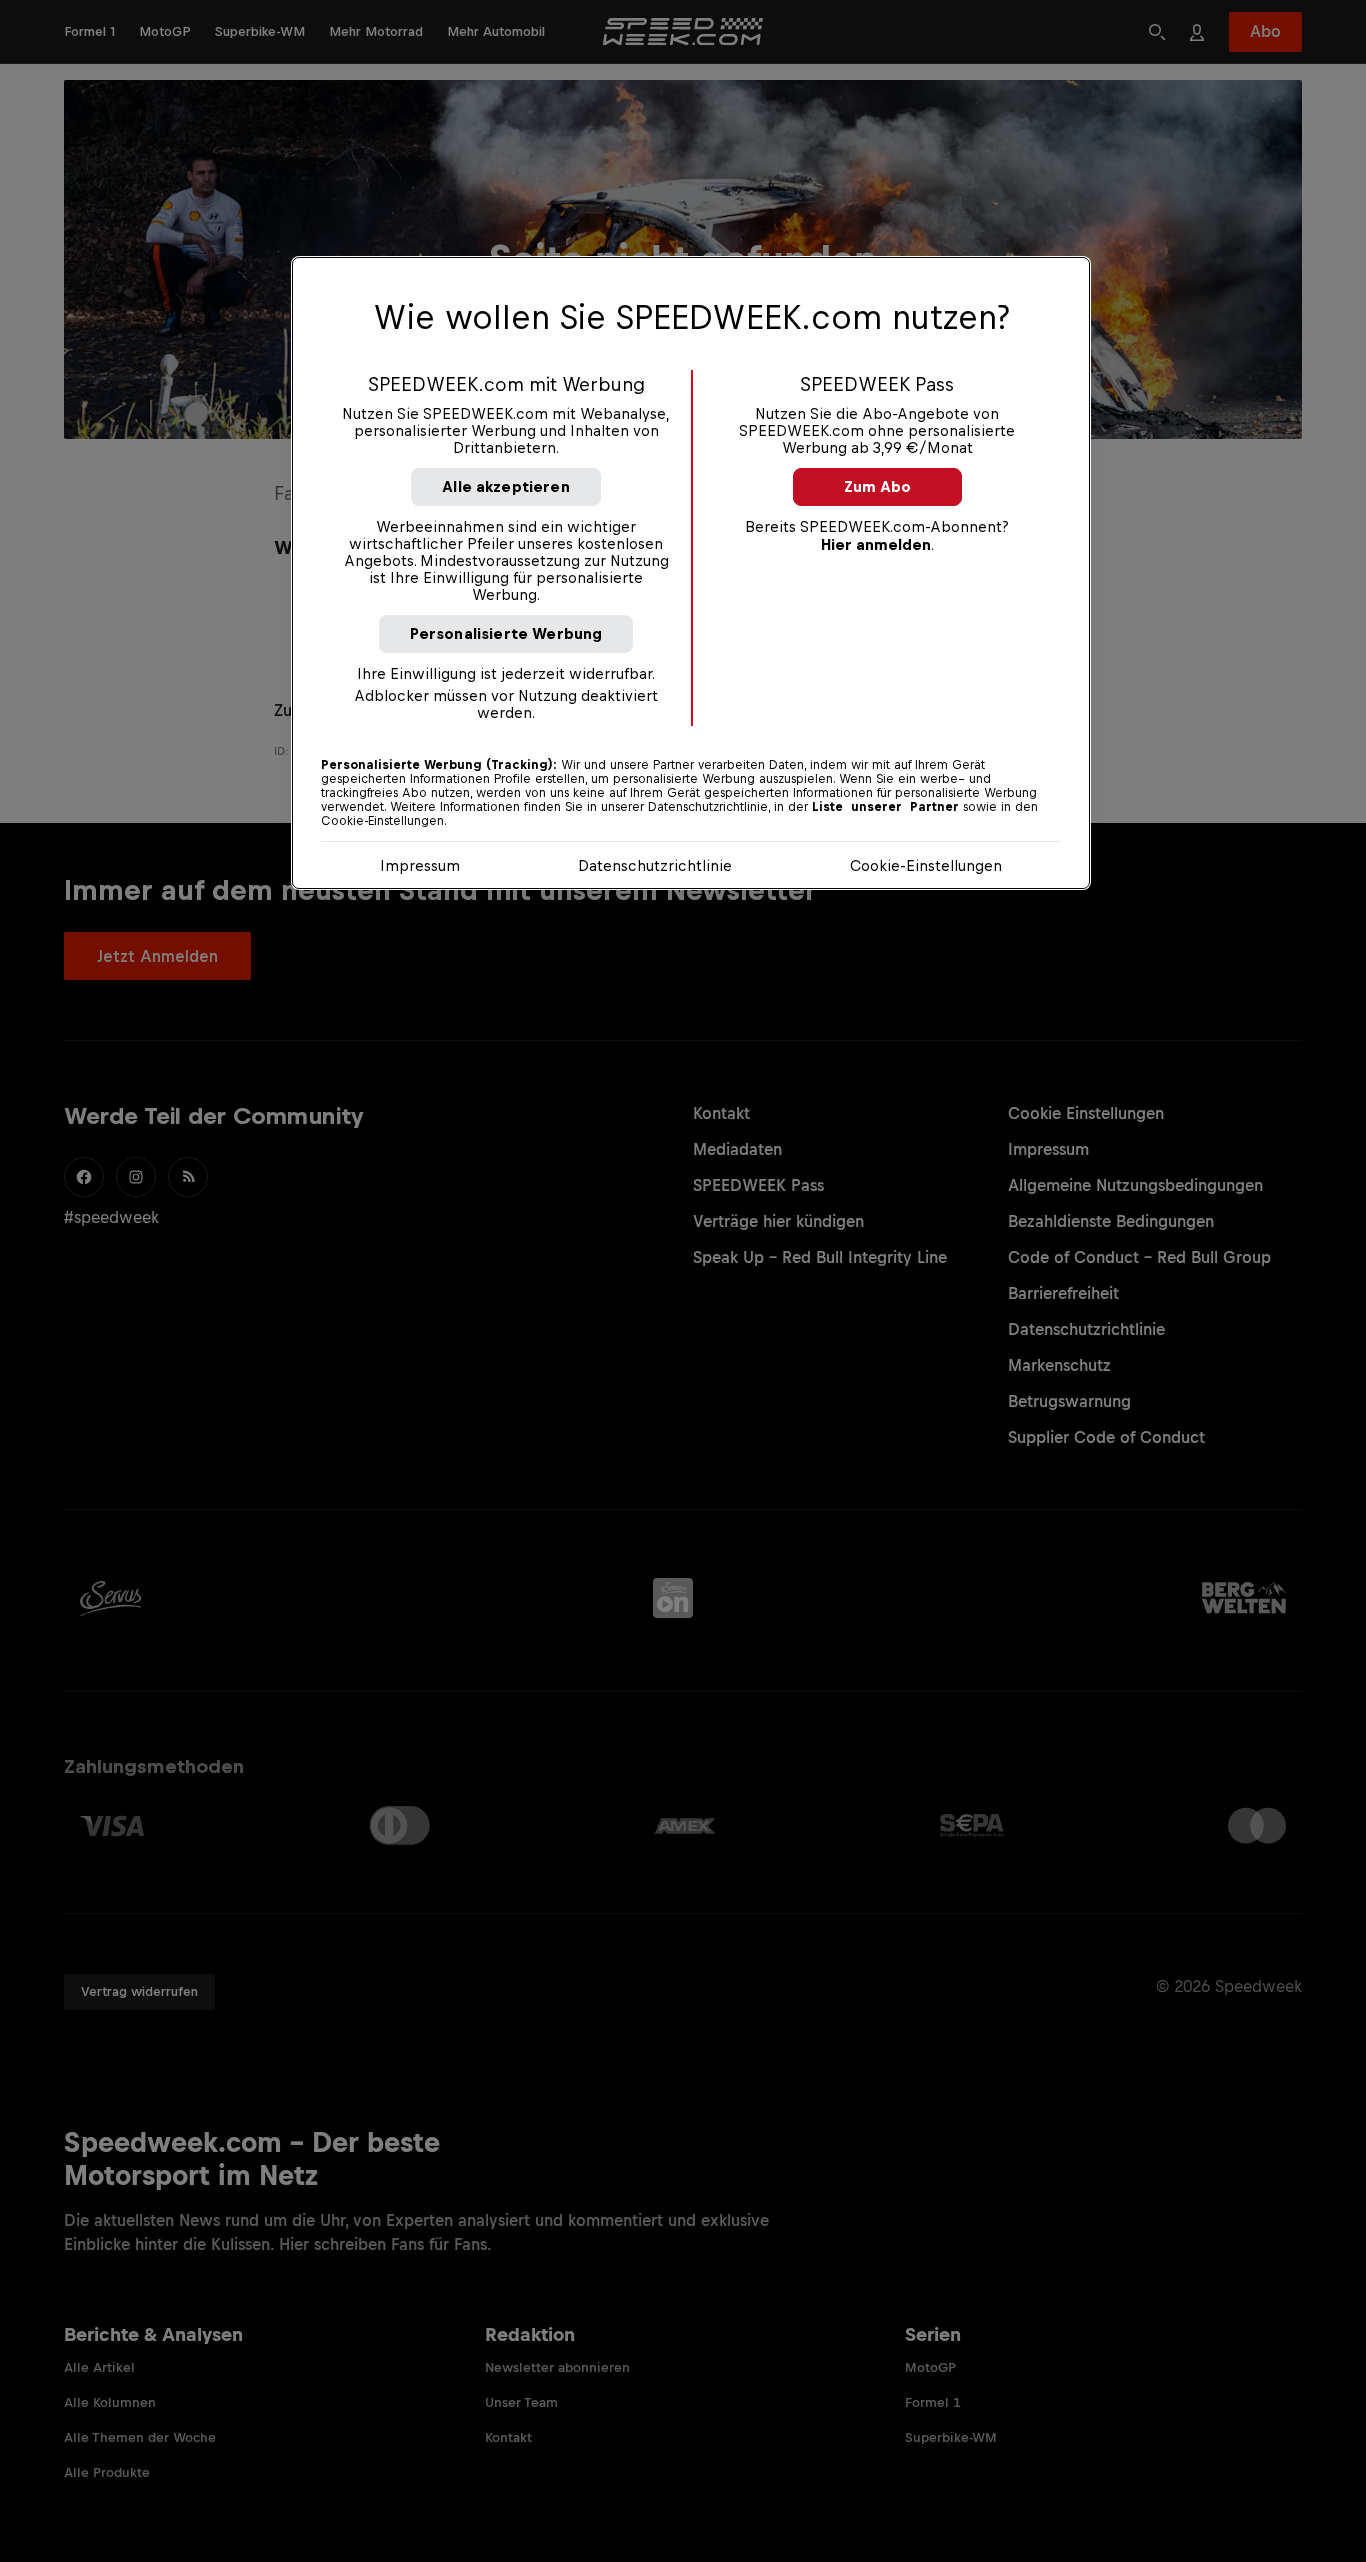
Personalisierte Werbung (506, 633)
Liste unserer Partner (885, 807)
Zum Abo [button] (877, 486)
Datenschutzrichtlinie (655, 865)
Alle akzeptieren (506, 486)
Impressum (420, 865)
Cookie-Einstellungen (926, 865)
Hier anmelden (876, 544)
